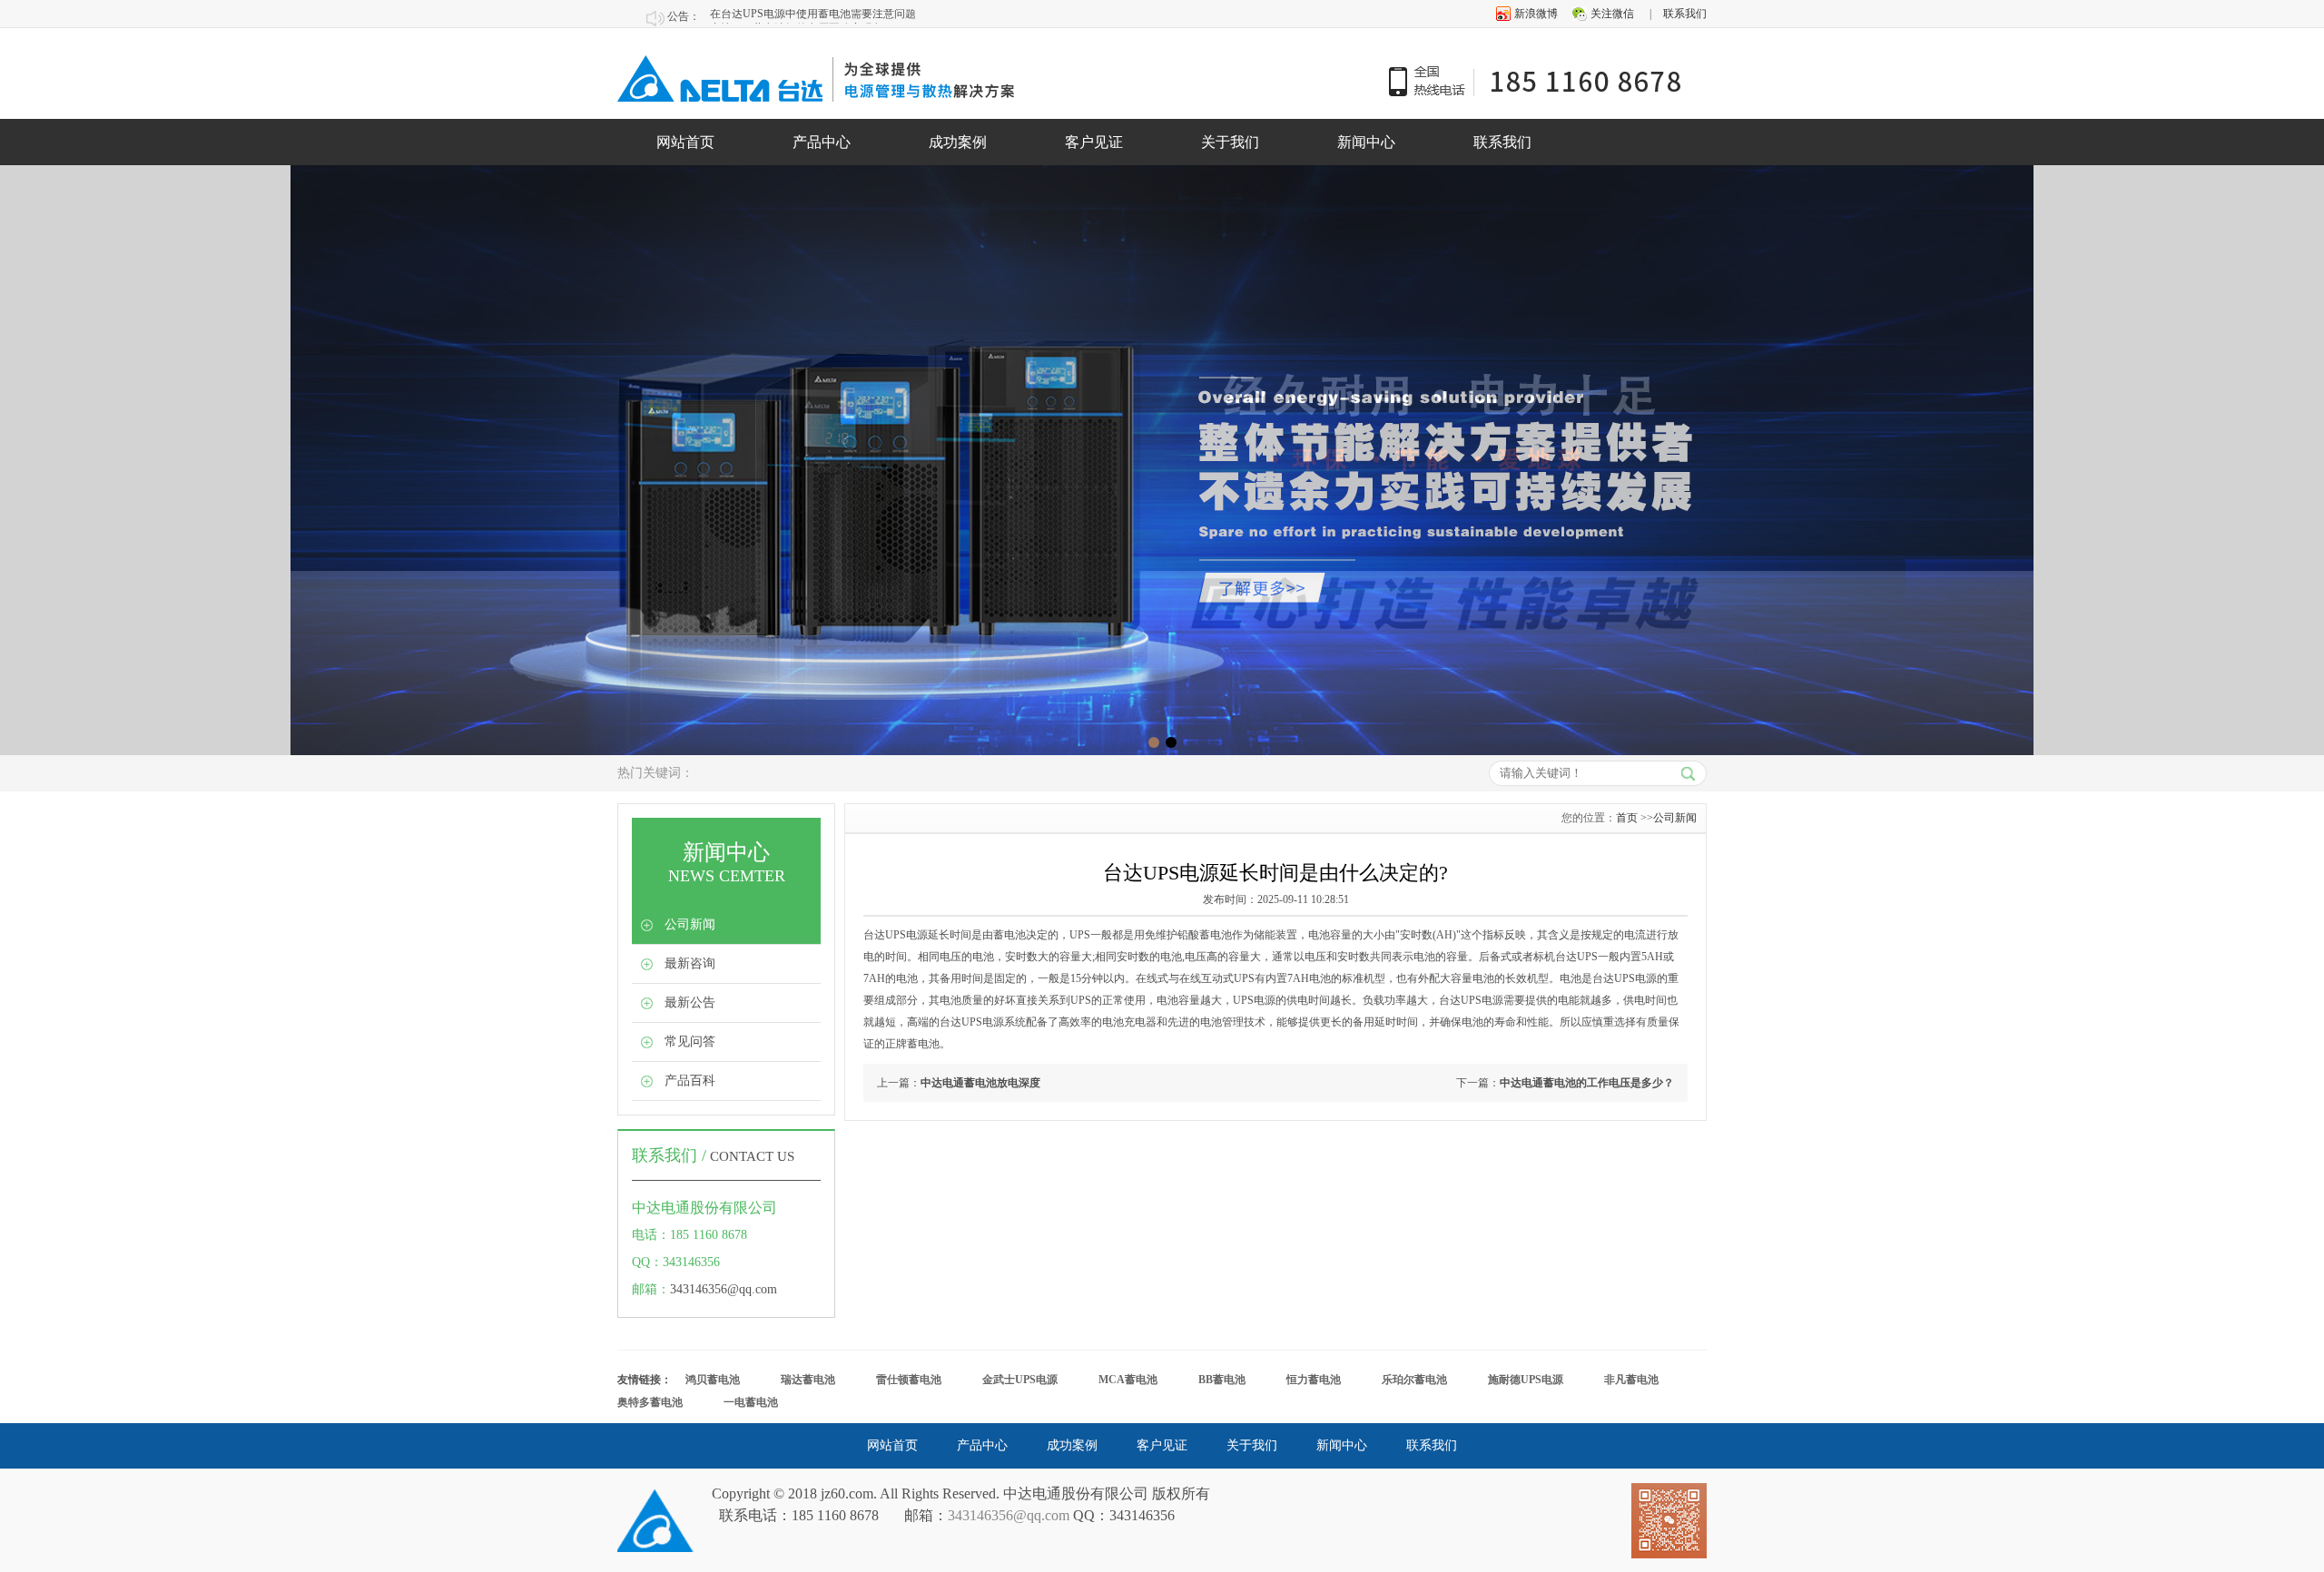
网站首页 (685, 142)
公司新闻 (690, 924)
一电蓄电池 (751, 1402)
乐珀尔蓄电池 (1414, 1380)
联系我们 (1685, 14)
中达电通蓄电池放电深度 (980, 1083)
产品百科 (690, 1081)
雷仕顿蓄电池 (909, 1380)
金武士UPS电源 (1020, 1380)
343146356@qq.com (724, 1289)
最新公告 (690, 1002)
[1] (1171, 742)
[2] (1154, 742)
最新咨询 (690, 963)
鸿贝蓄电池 (713, 1380)
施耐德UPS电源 (1526, 1380)
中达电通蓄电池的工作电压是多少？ (1587, 1083)
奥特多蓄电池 (650, 1402)
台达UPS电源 (1625, 978)
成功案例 (958, 142)
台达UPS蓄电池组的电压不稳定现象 (797, 16)
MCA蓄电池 (1128, 1380)
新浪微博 (1536, 14)
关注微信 (1612, 14)
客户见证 (1094, 142)
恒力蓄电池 (1314, 1380)
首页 (1627, 818)
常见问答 (690, 1041)
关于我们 (1230, 142)
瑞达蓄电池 (808, 1380)
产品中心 (822, 142)
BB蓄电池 (1222, 1380)
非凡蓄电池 (1631, 1380)
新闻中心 (1366, 142)
